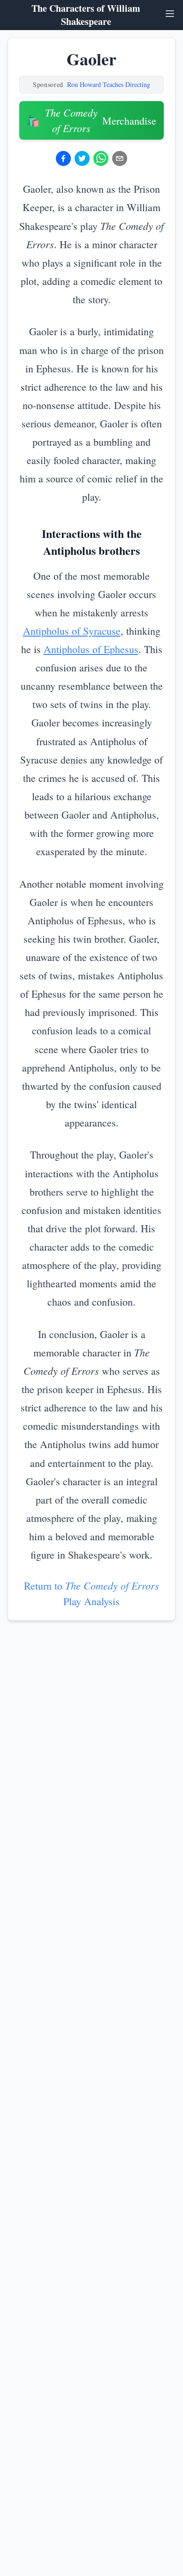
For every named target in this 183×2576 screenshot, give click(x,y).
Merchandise (91, 120)
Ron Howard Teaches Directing (109, 84)
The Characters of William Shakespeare (86, 15)
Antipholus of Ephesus (91, 649)
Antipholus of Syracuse (72, 631)
